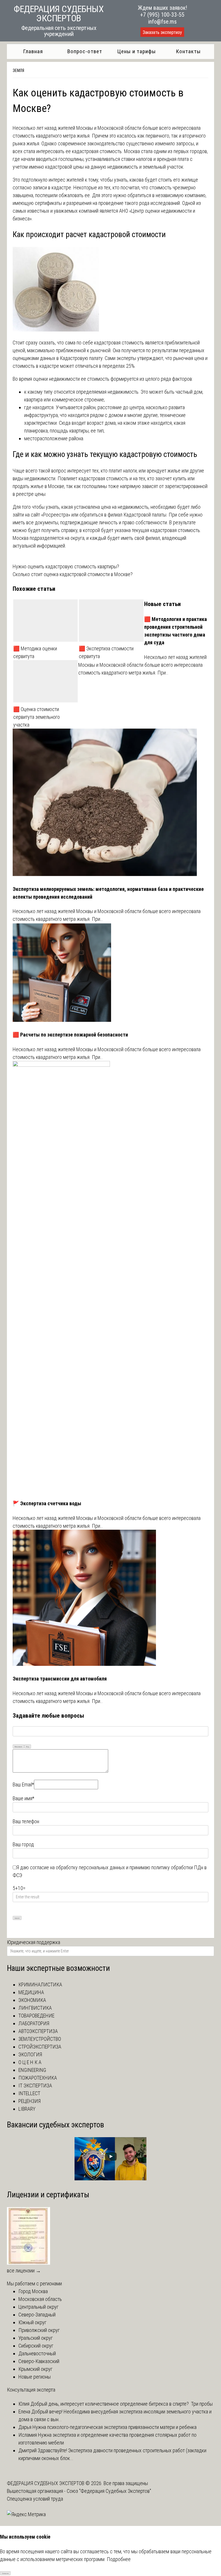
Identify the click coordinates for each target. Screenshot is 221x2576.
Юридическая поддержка (34, 1942)
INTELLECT (29, 2093)
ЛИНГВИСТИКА (35, 2008)
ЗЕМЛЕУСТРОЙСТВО (40, 2039)
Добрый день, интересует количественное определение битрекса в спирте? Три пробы (121, 2404)
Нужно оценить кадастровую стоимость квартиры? (66, 566)
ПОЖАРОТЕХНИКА (38, 2078)
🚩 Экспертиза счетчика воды (47, 1503)
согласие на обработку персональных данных (77, 1867)
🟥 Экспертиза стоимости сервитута (106, 652)
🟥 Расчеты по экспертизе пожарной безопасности (70, 1035)
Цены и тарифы (137, 51)
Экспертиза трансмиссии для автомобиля (60, 1679)
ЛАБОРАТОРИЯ (34, 2023)
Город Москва (33, 2291)
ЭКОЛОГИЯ (30, 2054)
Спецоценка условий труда (35, 2499)
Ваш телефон (26, 1821)
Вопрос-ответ (85, 51)
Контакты (188, 51)
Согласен (5, 2573)
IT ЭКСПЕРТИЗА (35, 2086)
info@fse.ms (162, 22)
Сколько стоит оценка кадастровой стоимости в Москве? (73, 574)
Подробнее (119, 2559)
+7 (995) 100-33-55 (162, 15)
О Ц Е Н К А (30, 2062)
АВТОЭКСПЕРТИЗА (38, 2031)
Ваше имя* (23, 1798)
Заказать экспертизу (162, 32)
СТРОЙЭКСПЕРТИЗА (40, 2047)
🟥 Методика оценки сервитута (35, 652)
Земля (18, 71)
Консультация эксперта (31, 2390)
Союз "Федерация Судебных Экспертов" (109, 2491)
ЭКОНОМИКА (32, 2000)
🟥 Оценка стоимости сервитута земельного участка (37, 717)
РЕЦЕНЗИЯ (29, 2101)
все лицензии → (24, 2271)
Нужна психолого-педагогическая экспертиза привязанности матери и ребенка (114, 2427)
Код (28, 1747)
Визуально (18, 1747)
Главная (33, 51)
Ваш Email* (23, 1785)
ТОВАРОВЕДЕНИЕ (36, 2016)
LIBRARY (27, 2109)
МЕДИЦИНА (31, 1992)
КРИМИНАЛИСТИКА (40, 1985)
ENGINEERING (32, 2070)
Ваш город (23, 1844)
